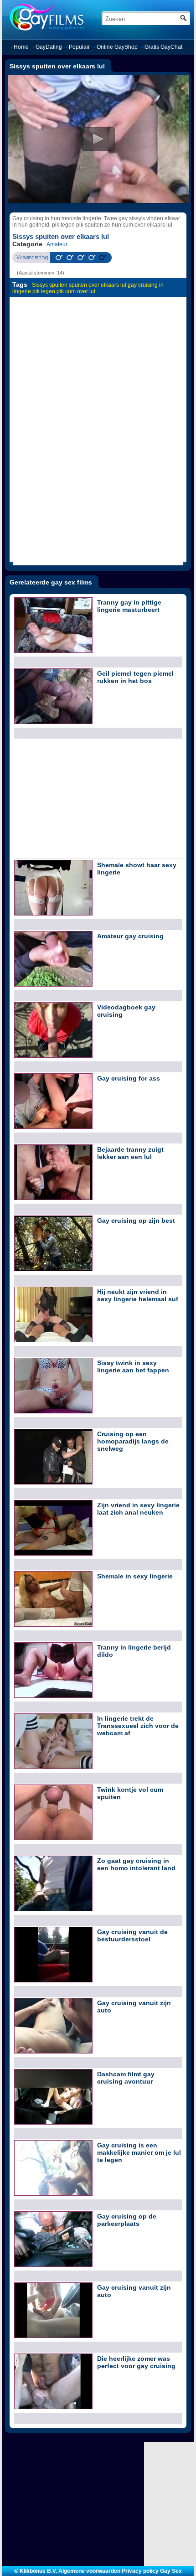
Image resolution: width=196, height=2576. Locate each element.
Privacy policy (140, 2571)
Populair (79, 47)
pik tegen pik (48, 291)
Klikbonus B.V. (38, 2571)
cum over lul (80, 291)
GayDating (49, 47)
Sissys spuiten (50, 285)
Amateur (57, 244)
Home (21, 47)
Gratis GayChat (163, 47)
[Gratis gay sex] (72, 17)
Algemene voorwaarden (89, 2571)
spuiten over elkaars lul (98, 285)
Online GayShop (117, 47)
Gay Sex (171, 2571)
